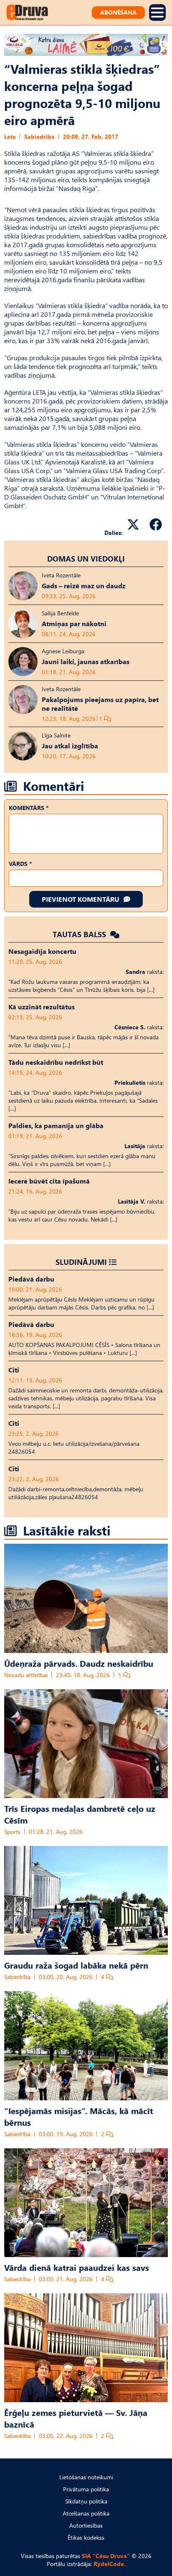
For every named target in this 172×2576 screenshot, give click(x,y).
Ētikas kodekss (86, 2537)
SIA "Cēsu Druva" (106, 2556)
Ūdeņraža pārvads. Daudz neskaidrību (79, 1663)
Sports (12, 1832)
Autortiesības (86, 2525)
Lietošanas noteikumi (86, 2477)
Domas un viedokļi (86, 558)
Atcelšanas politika (86, 2513)
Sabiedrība (39, 137)
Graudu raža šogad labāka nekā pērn (76, 1965)
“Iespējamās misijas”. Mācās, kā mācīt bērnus (79, 2116)
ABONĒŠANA (118, 12)
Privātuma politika (86, 2489)
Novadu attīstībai (26, 1675)
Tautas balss (80, 934)
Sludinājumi (81, 1262)
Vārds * (20, 864)
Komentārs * (29, 808)
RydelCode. (110, 2564)
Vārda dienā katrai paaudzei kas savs (77, 2267)
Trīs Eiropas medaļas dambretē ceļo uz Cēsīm (80, 1814)
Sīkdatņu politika (86, 2501)
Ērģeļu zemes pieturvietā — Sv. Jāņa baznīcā (76, 2418)
